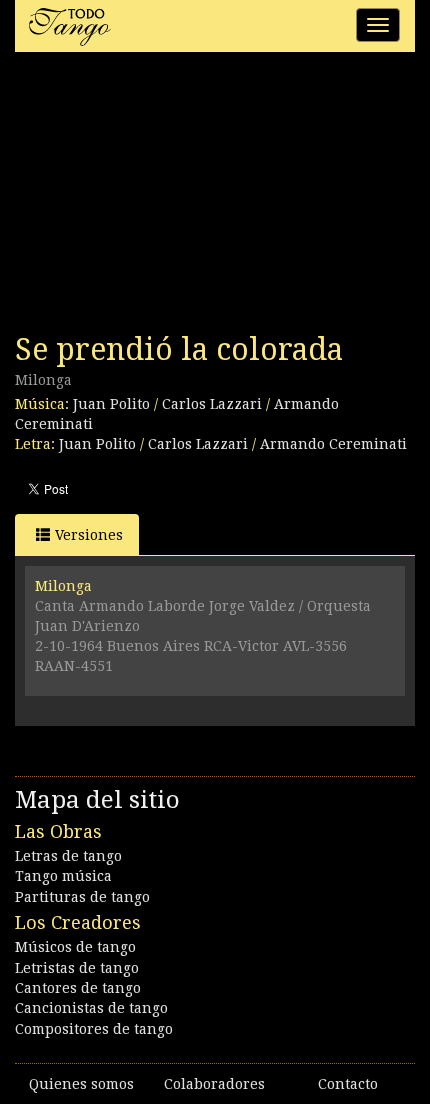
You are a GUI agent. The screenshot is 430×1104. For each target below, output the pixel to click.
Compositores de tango (94, 1029)
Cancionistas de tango (91, 1008)
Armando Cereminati (333, 444)
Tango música (63, 876)
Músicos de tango (75, 947)
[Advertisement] (165, 198)
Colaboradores (214, 1084)
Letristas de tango (77, 968)
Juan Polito (111, 404)
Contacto (348, 1084)
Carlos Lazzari (212, 404)
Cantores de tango (78, 988)
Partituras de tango (82, 897)
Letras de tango (68, 856)
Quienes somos (81, 1084)
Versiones (89, 535)
